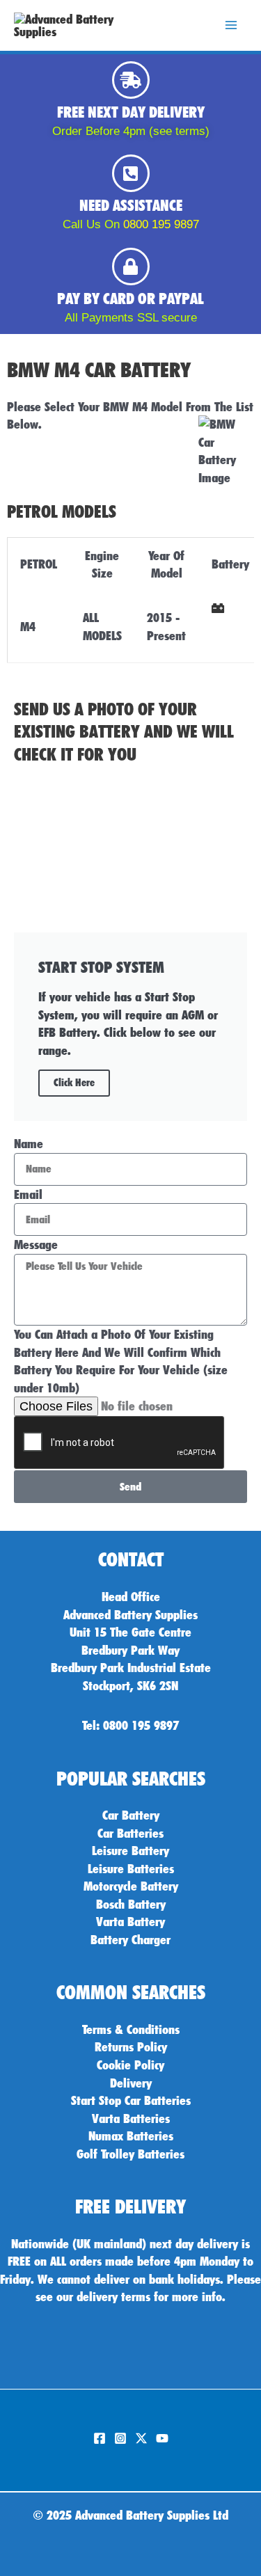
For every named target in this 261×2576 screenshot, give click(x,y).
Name (29, 1143)
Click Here (74, 1083)
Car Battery (131, 1815)
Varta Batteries (131, 2118)
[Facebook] (100, 2438)
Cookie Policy (130, 2065)
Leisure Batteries (131, 1868)
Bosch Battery (131, 1904)
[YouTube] (162, 2438)
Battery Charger (130, 1939)
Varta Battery (130, 1921)
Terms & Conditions (131, 2029)
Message (36, 1244)
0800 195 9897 (161, 224)
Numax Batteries (131, 2136)
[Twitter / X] (141, 2438)
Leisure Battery (130, 1850)
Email (28, 1194)
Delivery (131, 2083)
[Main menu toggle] (231, 26)
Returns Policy (131, 2046)
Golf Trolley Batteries (130, 2154)
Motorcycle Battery (131, 1886)
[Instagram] (120, 2438)
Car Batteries (130, 1833)
